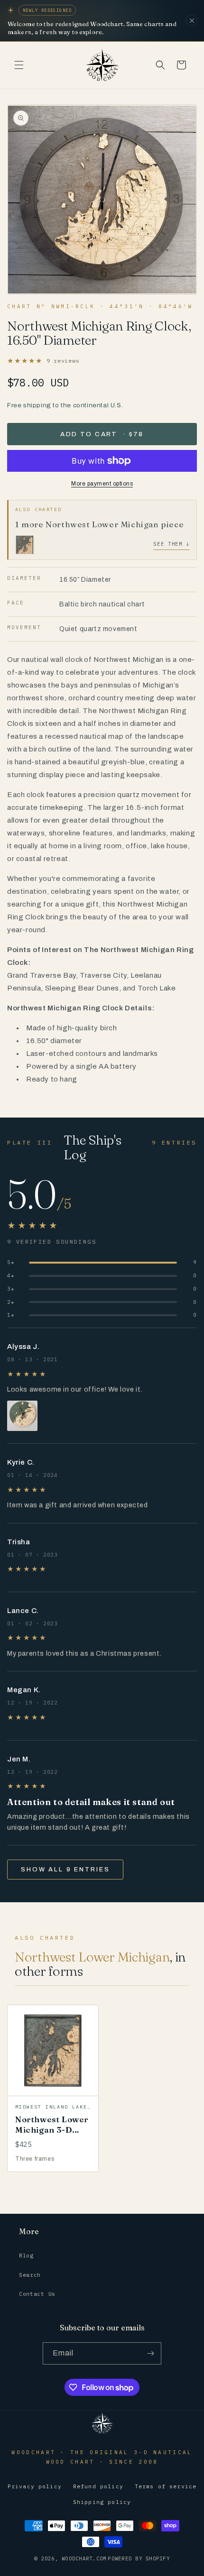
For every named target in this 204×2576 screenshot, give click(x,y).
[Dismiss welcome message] (192, 20)
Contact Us (37, 2294)
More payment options (102, 484)
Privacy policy (35, 2486)
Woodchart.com (84, 2558)
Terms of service (166, 2486)
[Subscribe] (150, 2353)
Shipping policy (102, 2502)
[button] (19, 65)
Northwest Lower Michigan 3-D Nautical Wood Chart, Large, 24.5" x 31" (52, 2140)
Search (30, 2275)
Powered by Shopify (139, 2558)
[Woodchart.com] (102, 2433)
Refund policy (98, 2486)
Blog (26, 2255)
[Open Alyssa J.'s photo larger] (22, 1416)
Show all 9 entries (65, 1870)
